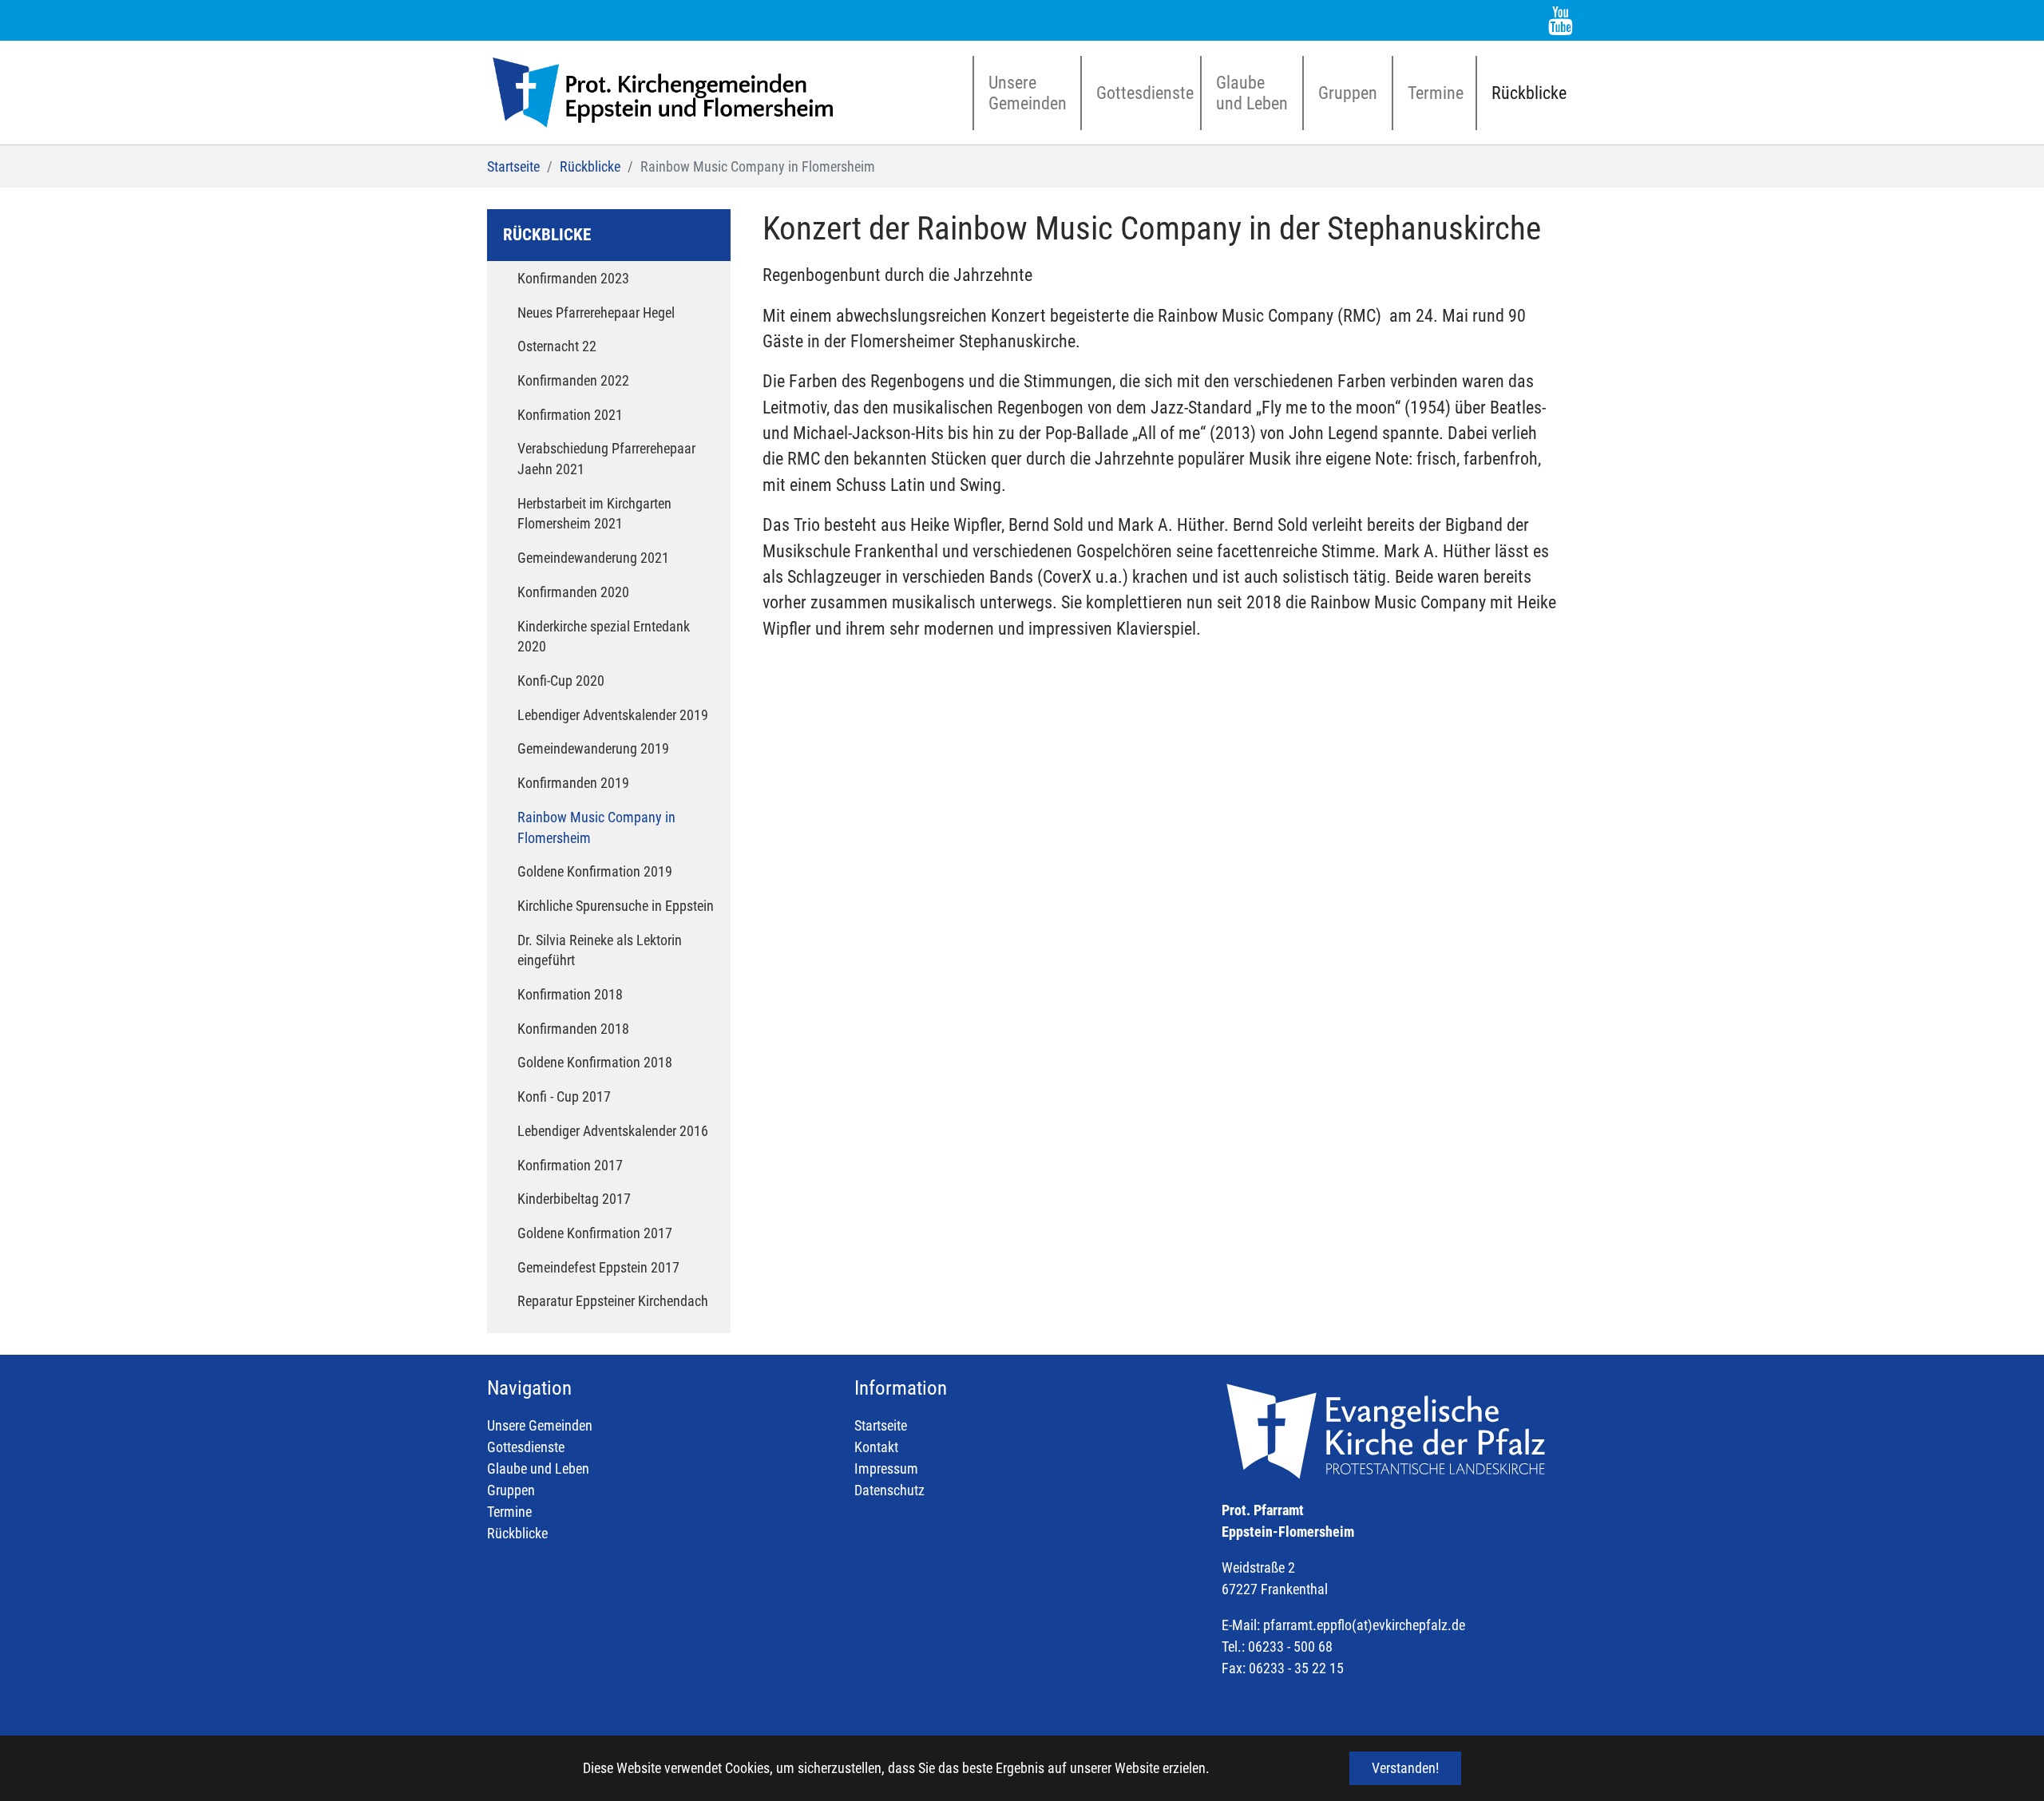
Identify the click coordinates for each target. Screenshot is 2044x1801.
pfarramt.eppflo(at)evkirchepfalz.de (1364, 1625)
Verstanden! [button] (1405, 1768)
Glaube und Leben (538, 1469)
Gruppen (511, 1490)
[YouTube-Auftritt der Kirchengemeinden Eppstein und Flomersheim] (1561, 20)
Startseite (881, 1425)
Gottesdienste (526, 1447)
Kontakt (876, 1447)
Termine (509, 1512)
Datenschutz (889, 1490)
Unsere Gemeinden (540, 1425)
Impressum (886, 1469)
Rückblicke (517, 1533)
